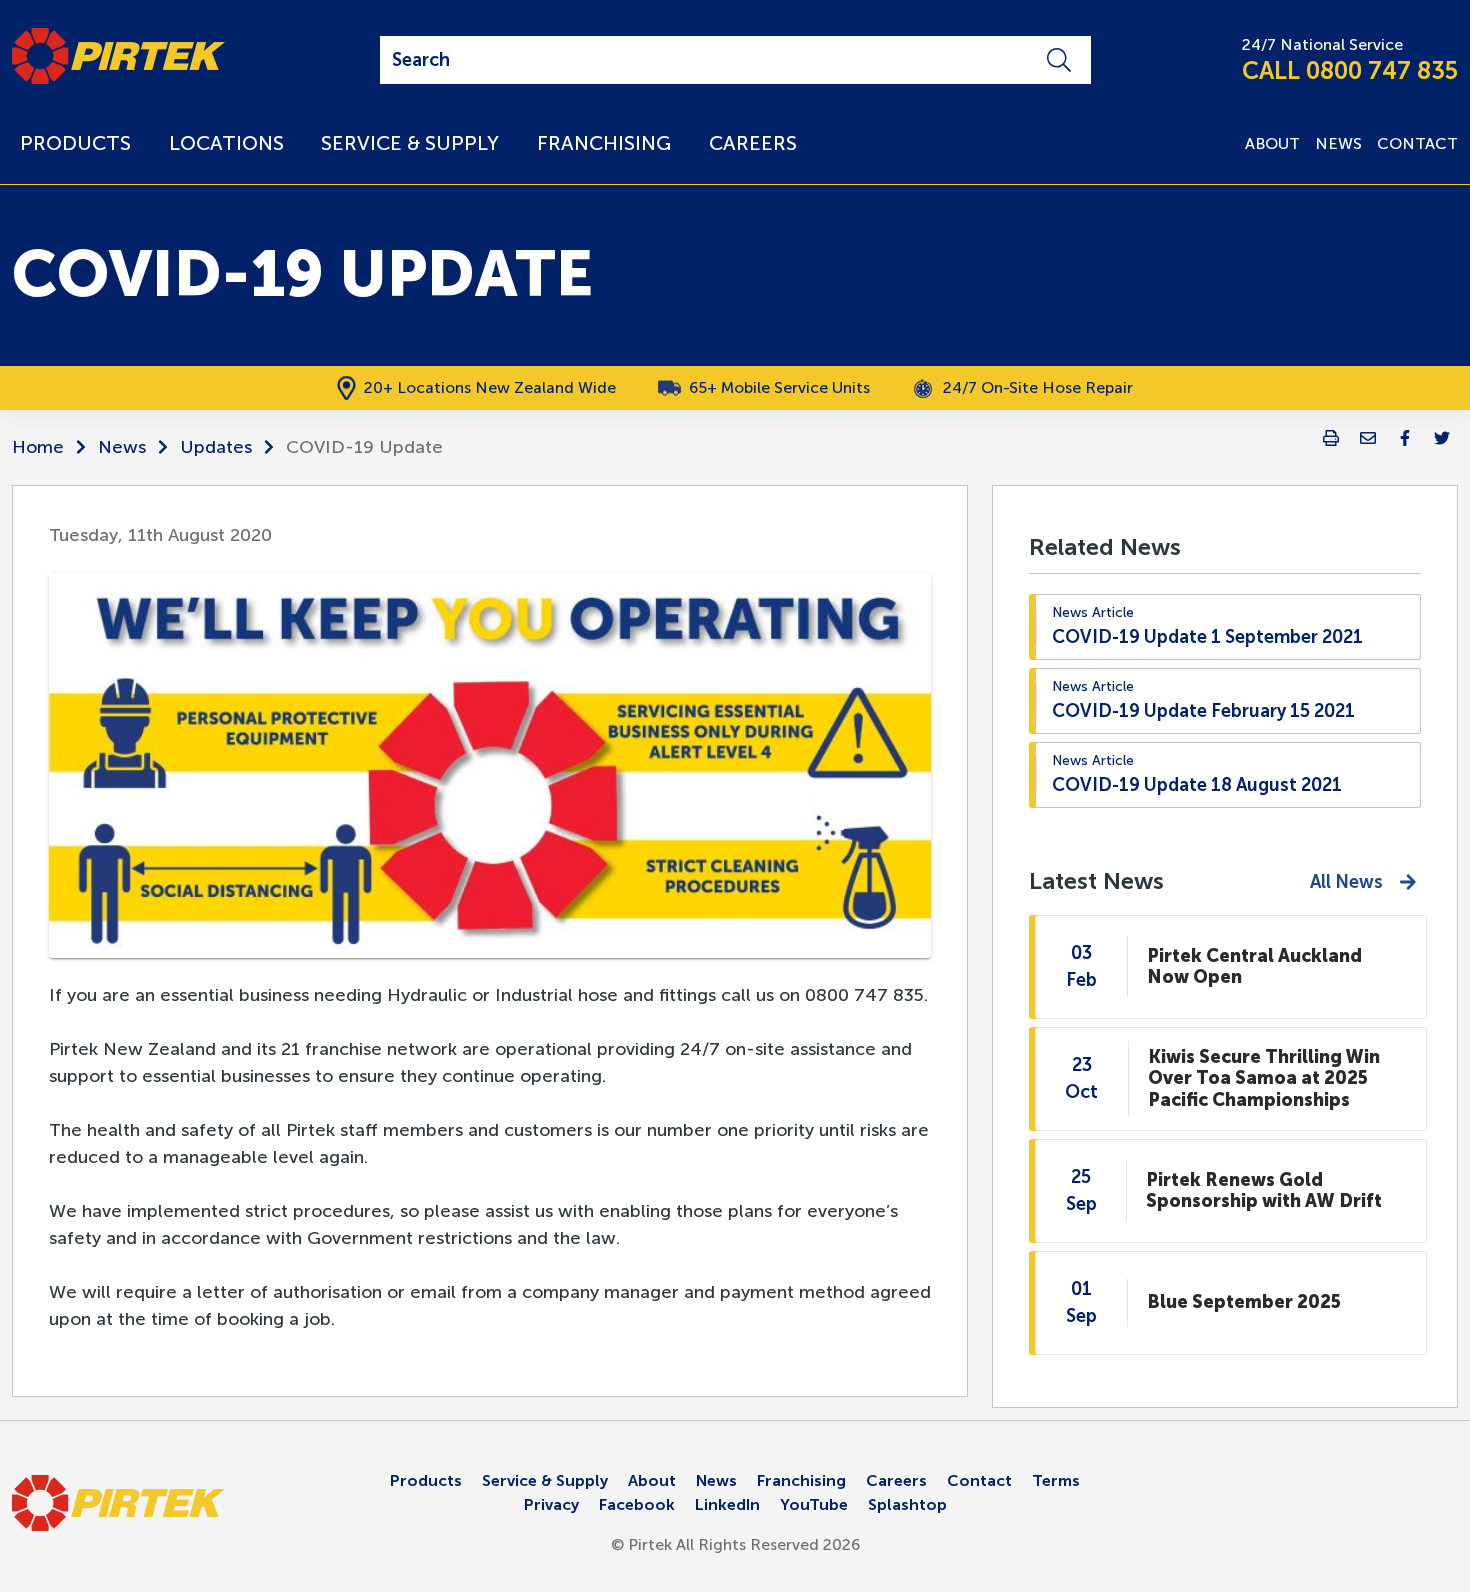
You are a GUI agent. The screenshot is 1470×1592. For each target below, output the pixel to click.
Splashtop (907, 1504)
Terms (1056, 1480)
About (652, 1480)
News (122, 447)
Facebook (637, 1504)
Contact (979, 1480)
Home (38, 447)
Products (426, 1480)
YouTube (814, 1504)
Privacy (551, 1504)
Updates (216, 447)
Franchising (801, 1480)
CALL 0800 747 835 (1350, 70)
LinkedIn (727, 1504)
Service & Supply (545, 1480)
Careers (896, 1480)
